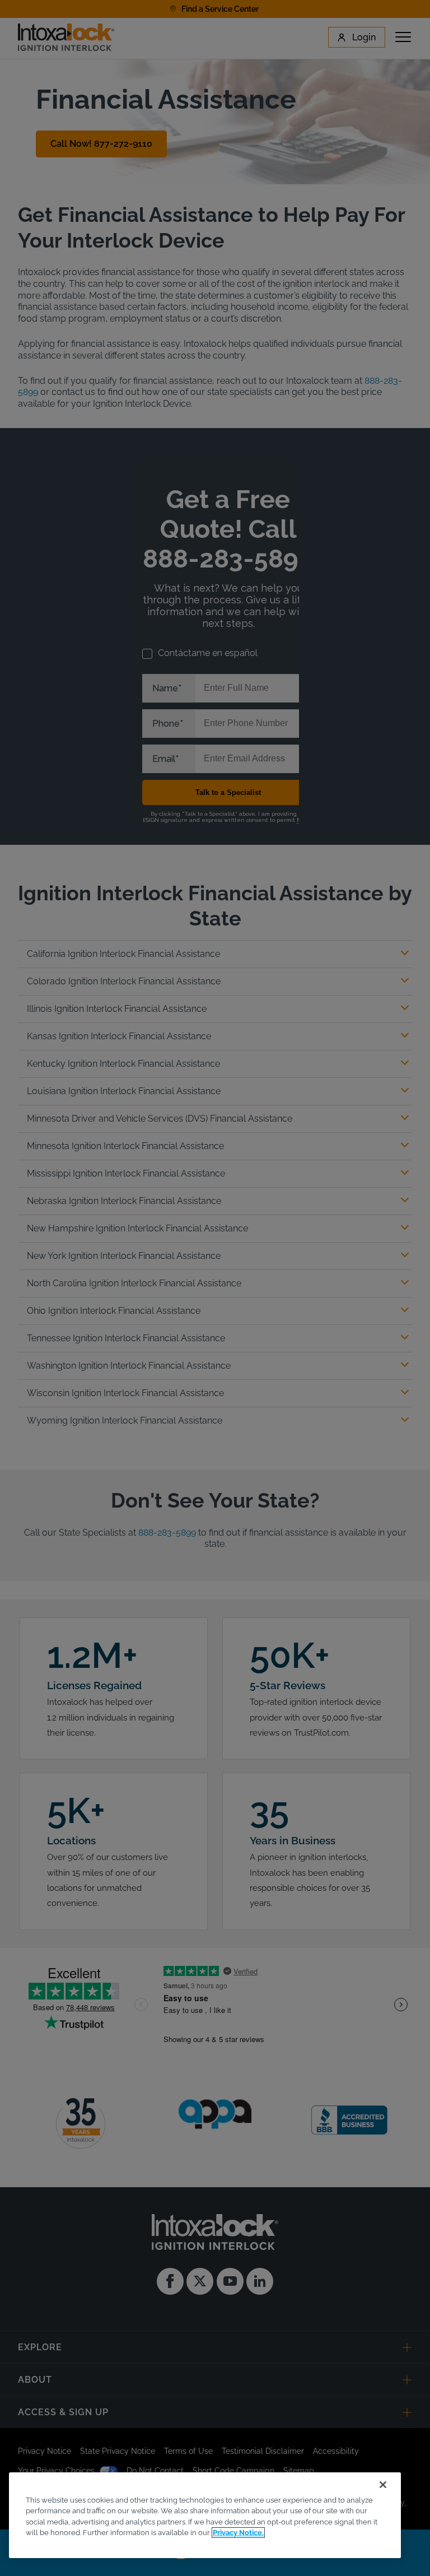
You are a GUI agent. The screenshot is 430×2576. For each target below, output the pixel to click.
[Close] (383, 2485)
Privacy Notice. (238, 2533)
